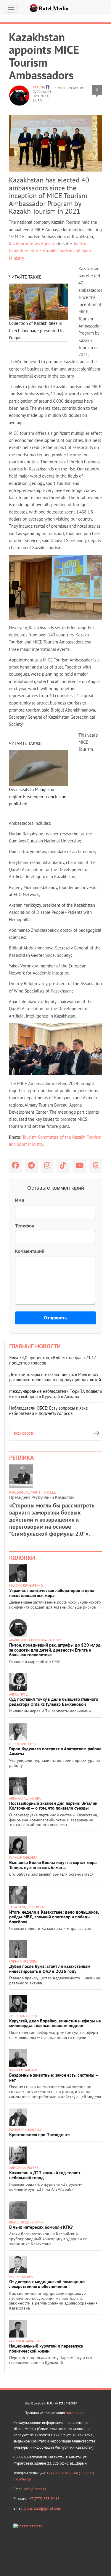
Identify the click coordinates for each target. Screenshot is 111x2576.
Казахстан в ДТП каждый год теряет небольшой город (45, 2175)
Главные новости (35, 1346)
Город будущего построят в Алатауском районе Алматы (55, 1751)
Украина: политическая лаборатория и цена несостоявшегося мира (52, 1593)
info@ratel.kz (35, 2489)
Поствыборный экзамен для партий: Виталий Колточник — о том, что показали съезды (53, 1806)
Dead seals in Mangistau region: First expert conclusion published (38, 797)
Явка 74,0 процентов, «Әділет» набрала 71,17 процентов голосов (53, 1360)
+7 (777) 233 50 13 (44, 2499)
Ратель (39, 87)
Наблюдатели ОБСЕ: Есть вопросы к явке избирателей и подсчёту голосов (49, 1411)
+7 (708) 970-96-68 (63, 2473)
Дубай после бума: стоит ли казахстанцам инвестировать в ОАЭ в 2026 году (50, 1969)
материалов (75, 2413)
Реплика (21, 1458)
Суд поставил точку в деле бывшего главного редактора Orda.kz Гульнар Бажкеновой (54, 1702)
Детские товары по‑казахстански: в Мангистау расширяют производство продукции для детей (55, 1377)
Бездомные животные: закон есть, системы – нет (54, 2078)
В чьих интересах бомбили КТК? (41, 2227)
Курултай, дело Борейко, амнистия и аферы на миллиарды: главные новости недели (55, 2023)
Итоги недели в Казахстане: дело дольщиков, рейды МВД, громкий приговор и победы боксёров (54, 1917)
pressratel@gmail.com (43, 2508)
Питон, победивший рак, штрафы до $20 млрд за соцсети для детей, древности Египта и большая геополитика (55, 1650)
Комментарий (30, 1251)
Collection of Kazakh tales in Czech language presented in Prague (36, 330)
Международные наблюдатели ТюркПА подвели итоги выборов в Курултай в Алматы (56, 1394)
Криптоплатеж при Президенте (40, 2135)
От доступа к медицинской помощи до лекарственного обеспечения (47, 2284)
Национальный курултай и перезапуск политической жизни (46, 2348)
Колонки (22, 1558)
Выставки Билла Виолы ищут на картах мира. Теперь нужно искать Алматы (53, 1865)
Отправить (55, 1318)
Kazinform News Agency (32, 244)
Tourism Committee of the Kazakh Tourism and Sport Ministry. (50, 251)
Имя (20, 1200)
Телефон (25, 1226)
